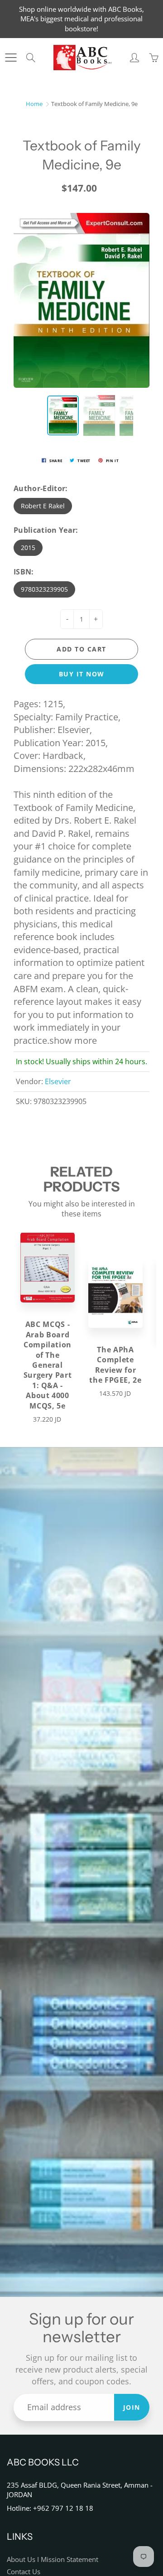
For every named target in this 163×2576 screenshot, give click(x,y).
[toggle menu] (11, 58)
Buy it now (82, 674)
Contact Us (24, 2572)
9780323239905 (44, 589)
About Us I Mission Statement (53, 2559)
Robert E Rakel (43, 506)
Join (132, 2407)
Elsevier (58, 1081)
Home (34, 104)
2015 (28, 548)
